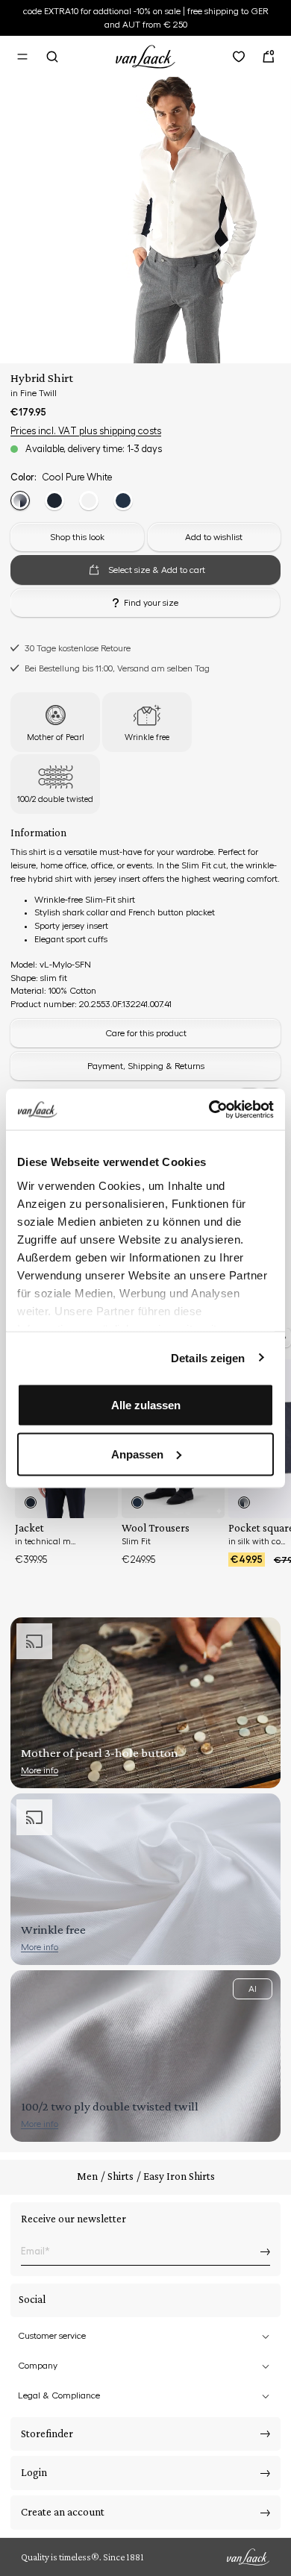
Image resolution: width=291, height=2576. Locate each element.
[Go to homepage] (145, 54)
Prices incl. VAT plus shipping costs (86, 431)
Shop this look (77, 537)
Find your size (151, 603)
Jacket (29, 1528)
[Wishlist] (239, 57)
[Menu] (22, 57)
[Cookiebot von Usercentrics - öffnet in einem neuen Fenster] (209, 1109)
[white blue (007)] (20, 501)
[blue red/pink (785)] (123, 501)
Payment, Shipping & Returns (146, 1066)
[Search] (52, 57)
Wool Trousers (156, 1528)
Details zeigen (208, 1357)
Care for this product (146, 1033)
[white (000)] (89, 501)
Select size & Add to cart (103, 2531)
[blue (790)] (54, 501)
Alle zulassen (146, 1405)
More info (40, 1770)
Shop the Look (193, 2531)
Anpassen (137, 1454)
